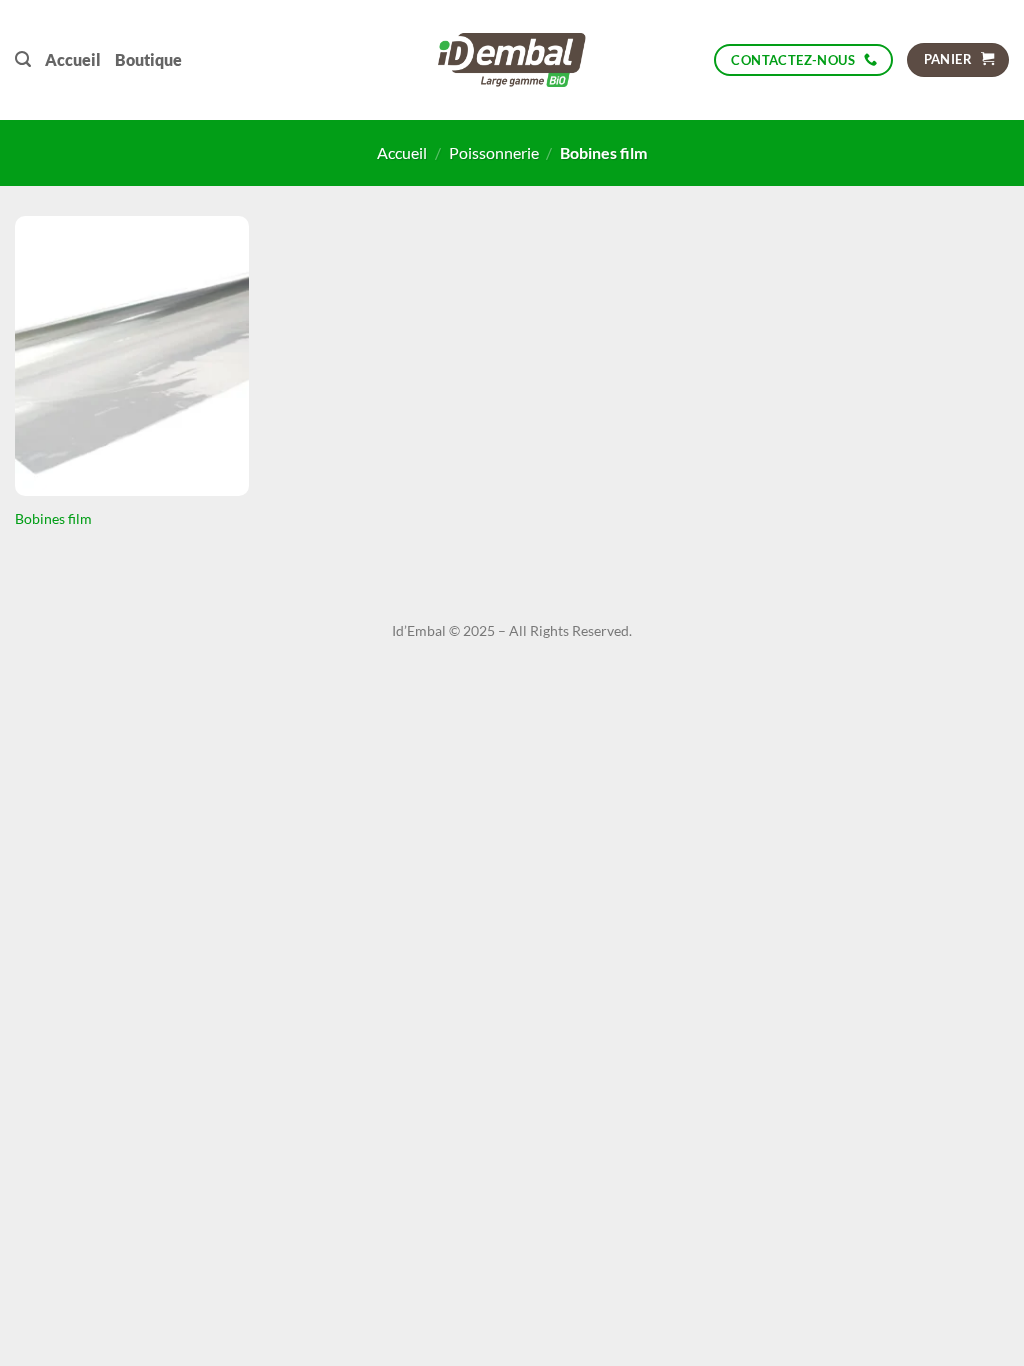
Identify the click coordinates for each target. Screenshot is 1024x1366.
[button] (23, 59)
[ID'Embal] (512, 59)
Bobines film (53, 518)
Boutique (148, 59)
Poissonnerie (494, 152)
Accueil (73, 59)
